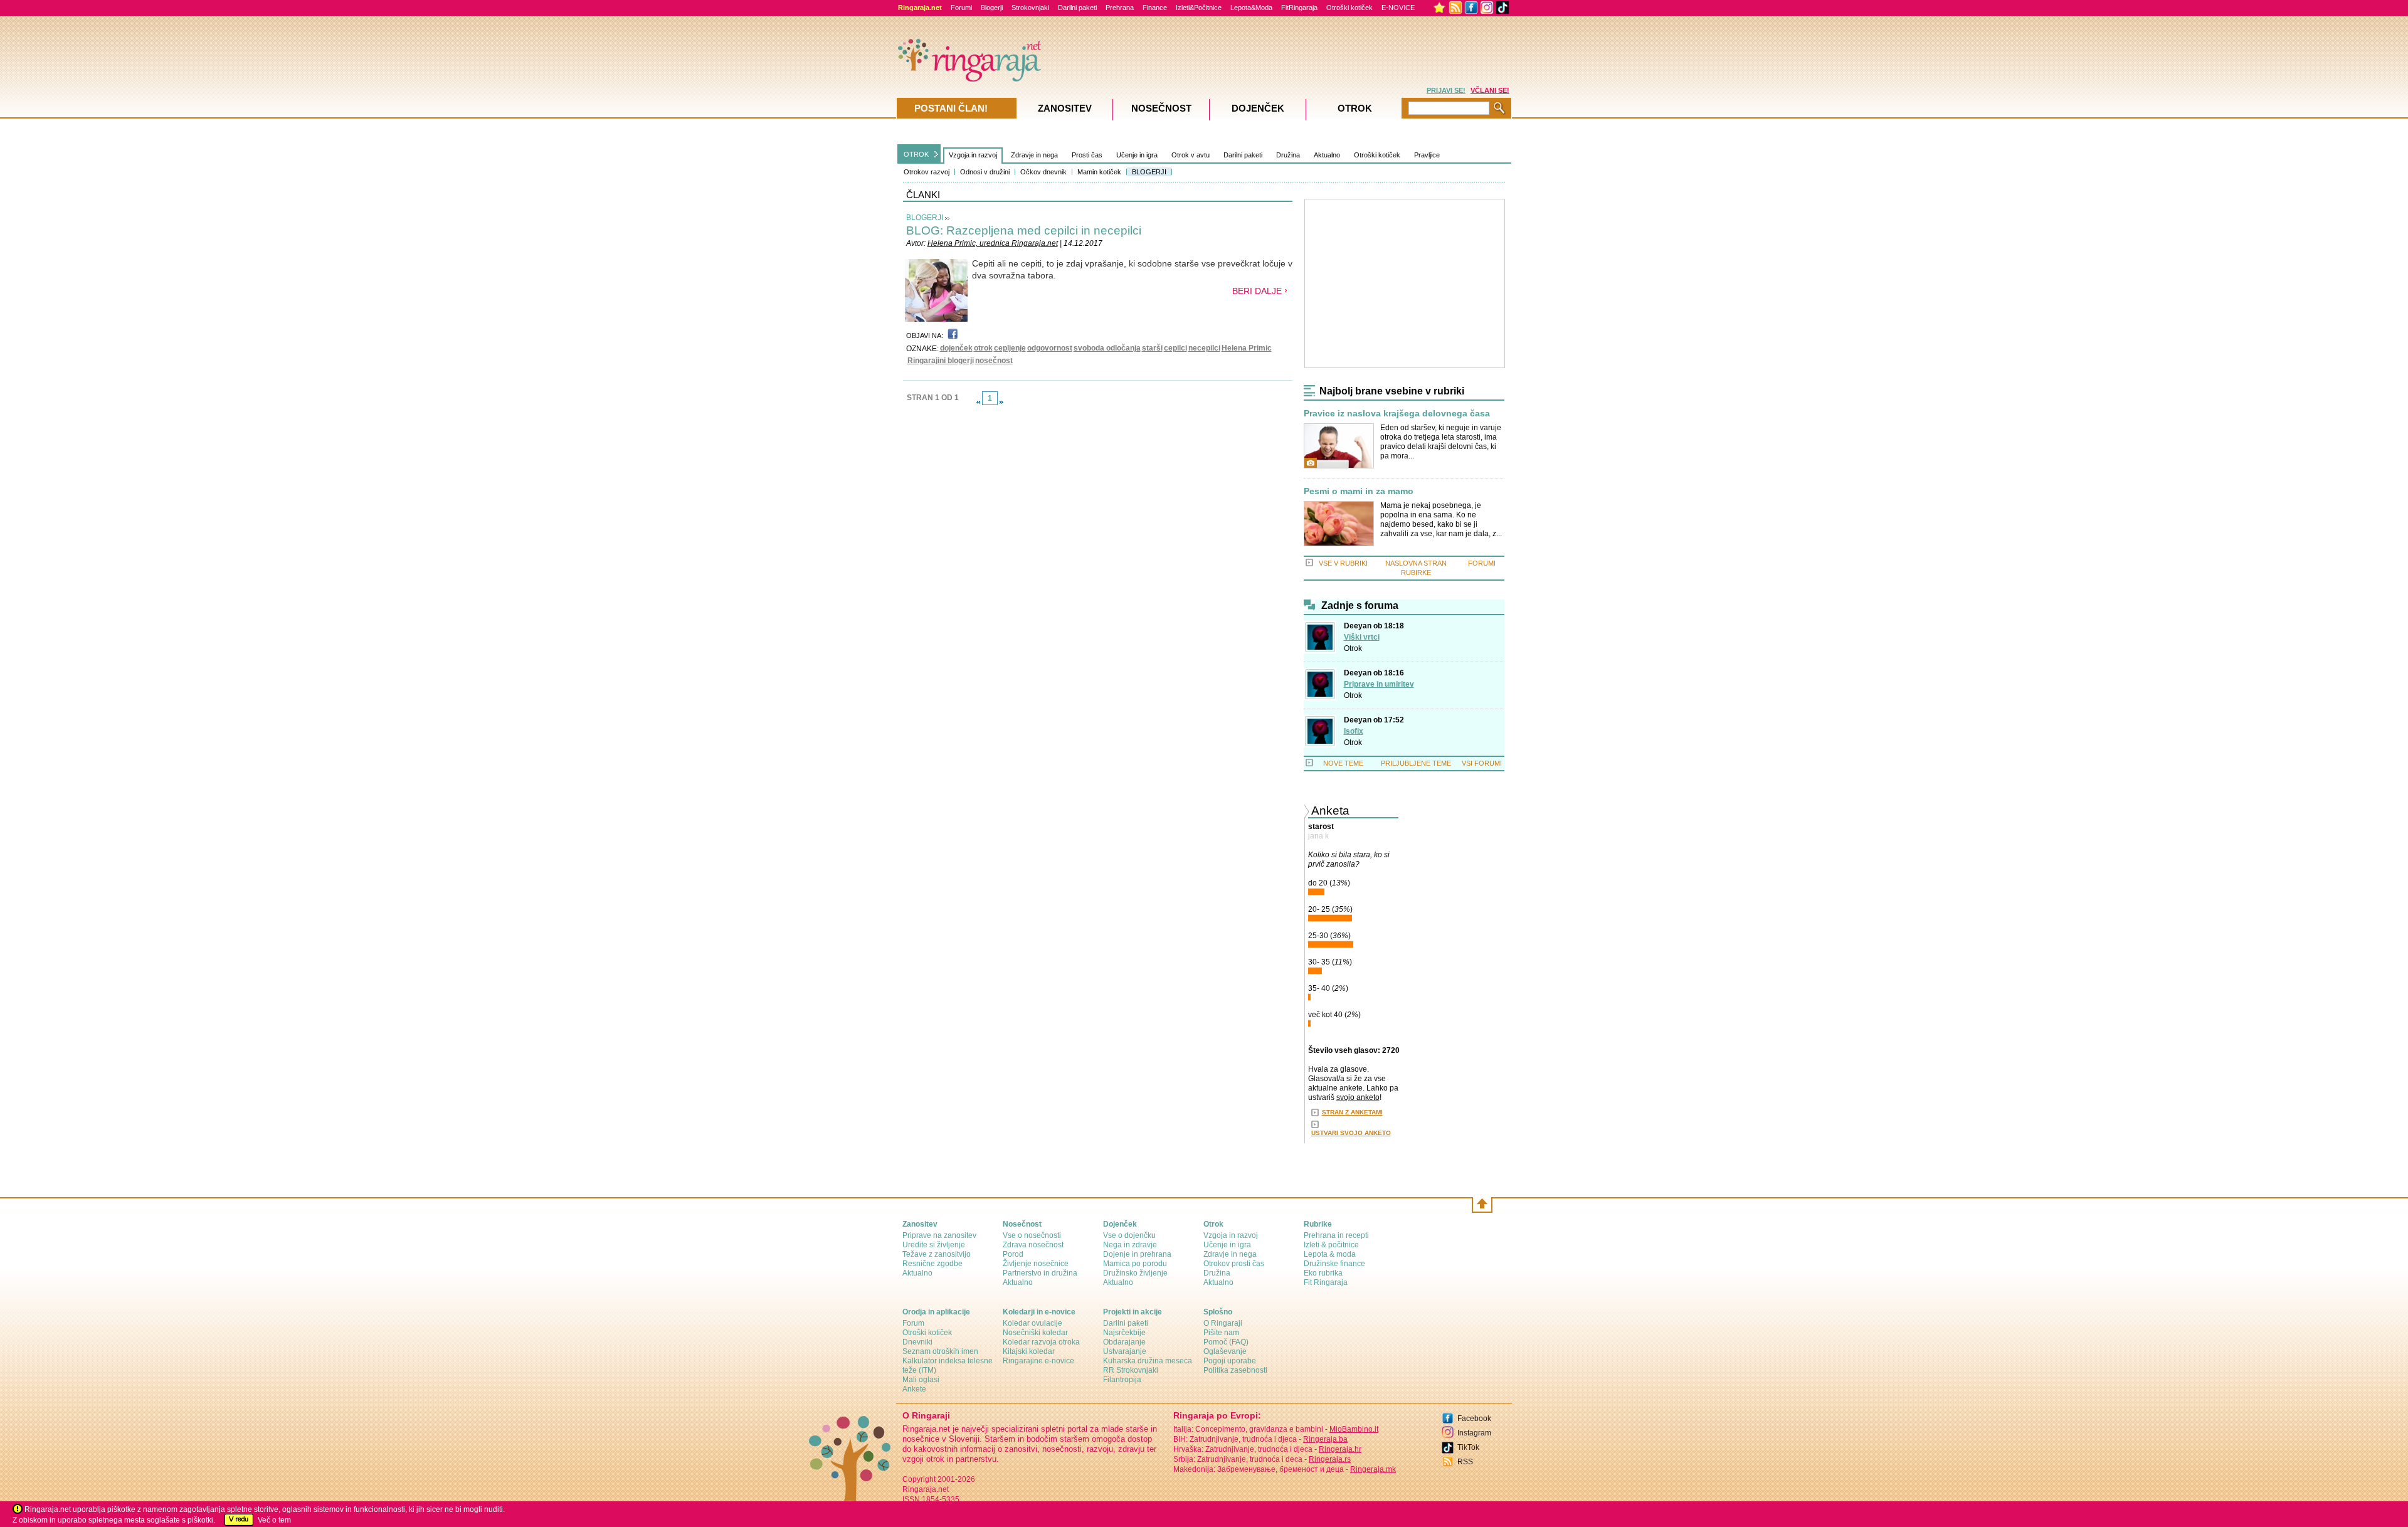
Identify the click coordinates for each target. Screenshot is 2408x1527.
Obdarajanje (1124, 1342)
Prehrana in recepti (1336, 1235)
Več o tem (274, 1520)
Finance (1155, 8)
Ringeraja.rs (1330, 1459)
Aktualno (1327, 155)
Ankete (914, 1389)
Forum (913, 1323)
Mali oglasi (921, 1380)
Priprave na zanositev (939, 1235)
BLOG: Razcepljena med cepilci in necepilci (1024, 230)
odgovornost (1050, 348)
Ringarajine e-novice (1038, 1361)
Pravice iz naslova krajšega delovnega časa (1397, 414)
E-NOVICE (1398, 8)
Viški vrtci (1362, 637)
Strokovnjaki (1030, 8)
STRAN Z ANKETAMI (1352, 1112)
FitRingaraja (1299, 8)
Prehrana (1120, 8)
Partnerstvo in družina (1040, 1273)
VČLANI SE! (1490, 90)
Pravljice (1427, 155)
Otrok (1353, 648)
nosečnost (994, 361)
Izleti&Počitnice (1199, 8)
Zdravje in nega (1034, 155)
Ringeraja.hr (1340, 1449)
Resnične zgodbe (932, 1264)
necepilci (1204, 348)
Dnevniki (917, 1342)
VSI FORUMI (1482, 763)
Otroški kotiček (1349, 8)
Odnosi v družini (985, 172)
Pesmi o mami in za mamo (1359, 491)
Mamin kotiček (1099, 172)
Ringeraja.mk (1373, 1469)
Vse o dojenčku (1129, 1235)
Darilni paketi (1077, 8)
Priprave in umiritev (1379, 684)
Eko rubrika (1323, 1273)
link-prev (978, 402)
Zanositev (1065, 108)
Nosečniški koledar (1035, 1333)
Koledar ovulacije (1032, 1323)
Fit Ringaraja (1326, 1282)
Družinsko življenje (1135, 1273)
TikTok (1468, 1447)
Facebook (1474, 1419)
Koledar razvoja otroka (1041, 1342)
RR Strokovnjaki (1131, 1370)
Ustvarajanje (1125, 1351)
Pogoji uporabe (1230, 1361)
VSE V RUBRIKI (1343, 563)
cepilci (1175, 348)
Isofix (1354, 731)
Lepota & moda (1330, 1254)
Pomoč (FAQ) (1226, 1342)
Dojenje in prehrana (1137, 1254)
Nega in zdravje (1130, 1245)
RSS (1465, 1462)
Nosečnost (1161, 108)
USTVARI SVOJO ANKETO (1351, 1133)
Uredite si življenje (934, 1245)
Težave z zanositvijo (937, 1254)
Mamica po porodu (1135, 1264)
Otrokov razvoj (927, 172)
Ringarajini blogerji (941, 361)
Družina (1288, 155)
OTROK (916, 154)
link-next (1001, 402)
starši (1152, 348)
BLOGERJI (1149, 172)
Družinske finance (1334, 1264)
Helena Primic (1247, 348)
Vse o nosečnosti (1032, 1235)
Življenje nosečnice (1036, 1264)
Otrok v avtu (1191, 155)
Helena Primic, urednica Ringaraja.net (993, 243)
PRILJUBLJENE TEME (1416, 763)
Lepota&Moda (1251, 8)
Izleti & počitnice (1331, 1245)
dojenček (956, 348)
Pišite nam (1221, 1333)
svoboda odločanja (1107, 348)
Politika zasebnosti (1235, 1370)
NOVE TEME (1343, 763)
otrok (983, 348)
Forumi (961, 8)
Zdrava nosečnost (1033, 1245)
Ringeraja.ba (1325, 1439)
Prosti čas (1087, 155)
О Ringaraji (1223, 1323)
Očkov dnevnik (1043, 172)
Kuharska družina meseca (1148, 1361)
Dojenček (1258, 108)
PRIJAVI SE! (1446, 90)
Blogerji (992, 8)
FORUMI (1482, 563)
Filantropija (1122, 1380)
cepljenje (1010, 348)
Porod (1013, 1254)
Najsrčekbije (1124, 1333)
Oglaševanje (1225, 1351)
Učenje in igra (1137, 155)
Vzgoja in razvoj (973, 155)
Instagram (1474, 1433)
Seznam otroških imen (940, 1351)
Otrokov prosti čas (1234, 1264)
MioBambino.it (1354, 1429)
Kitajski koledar (1029, 1351)
